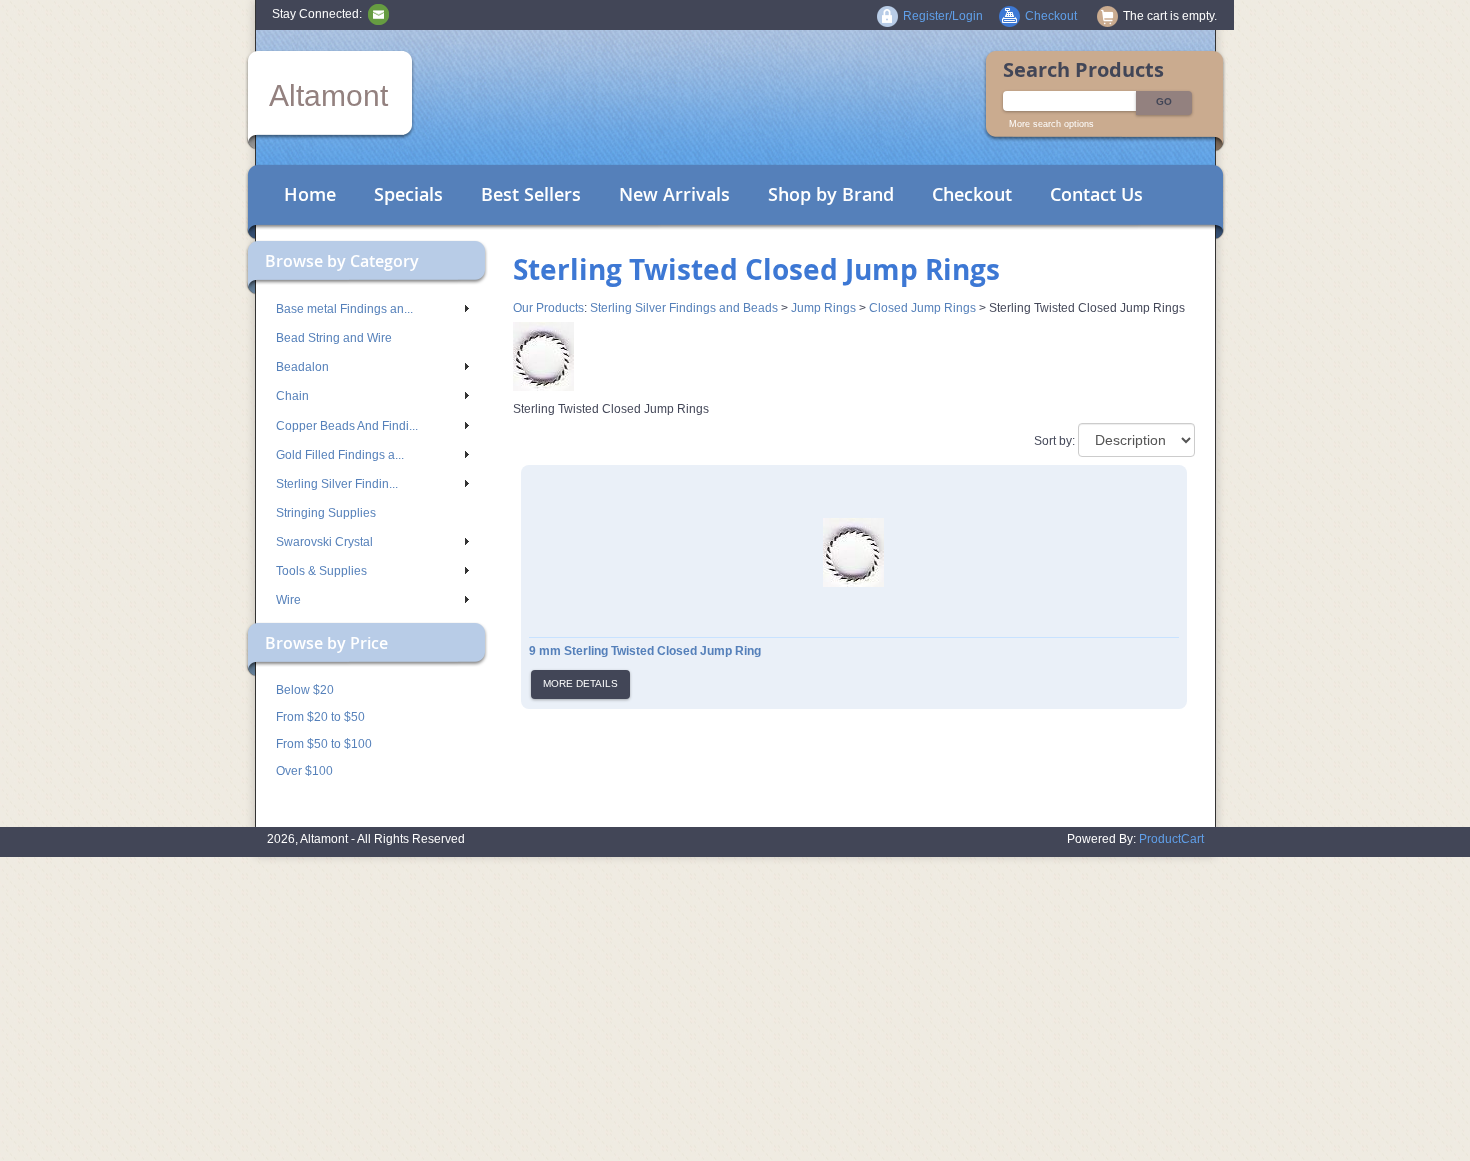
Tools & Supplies (321, 571)
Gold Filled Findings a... (340, 455)
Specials (408, 194)
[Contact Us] (378, 14)
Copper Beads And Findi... (347, 426)
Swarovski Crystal (324, 542)
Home (310, 194)
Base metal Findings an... (344, 309)
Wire (288, 600)
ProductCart (1171, 839)
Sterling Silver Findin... (337, 484)
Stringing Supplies (326, 513)
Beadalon (302, 367)
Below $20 (305, 690)
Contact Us (1096, 194)
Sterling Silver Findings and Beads (684, 308)
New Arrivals (674, 194)
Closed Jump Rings (922, 308)
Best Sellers (531, 194)
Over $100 (304, 771)
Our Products (548, 308)
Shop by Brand (831, 194)
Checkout (972, 194)
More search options (1051, 124)
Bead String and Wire (334, 338)
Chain (292, 396)
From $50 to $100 (324, 744)
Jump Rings (823, 308)
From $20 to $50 (320, 717)
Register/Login (943, 16)
